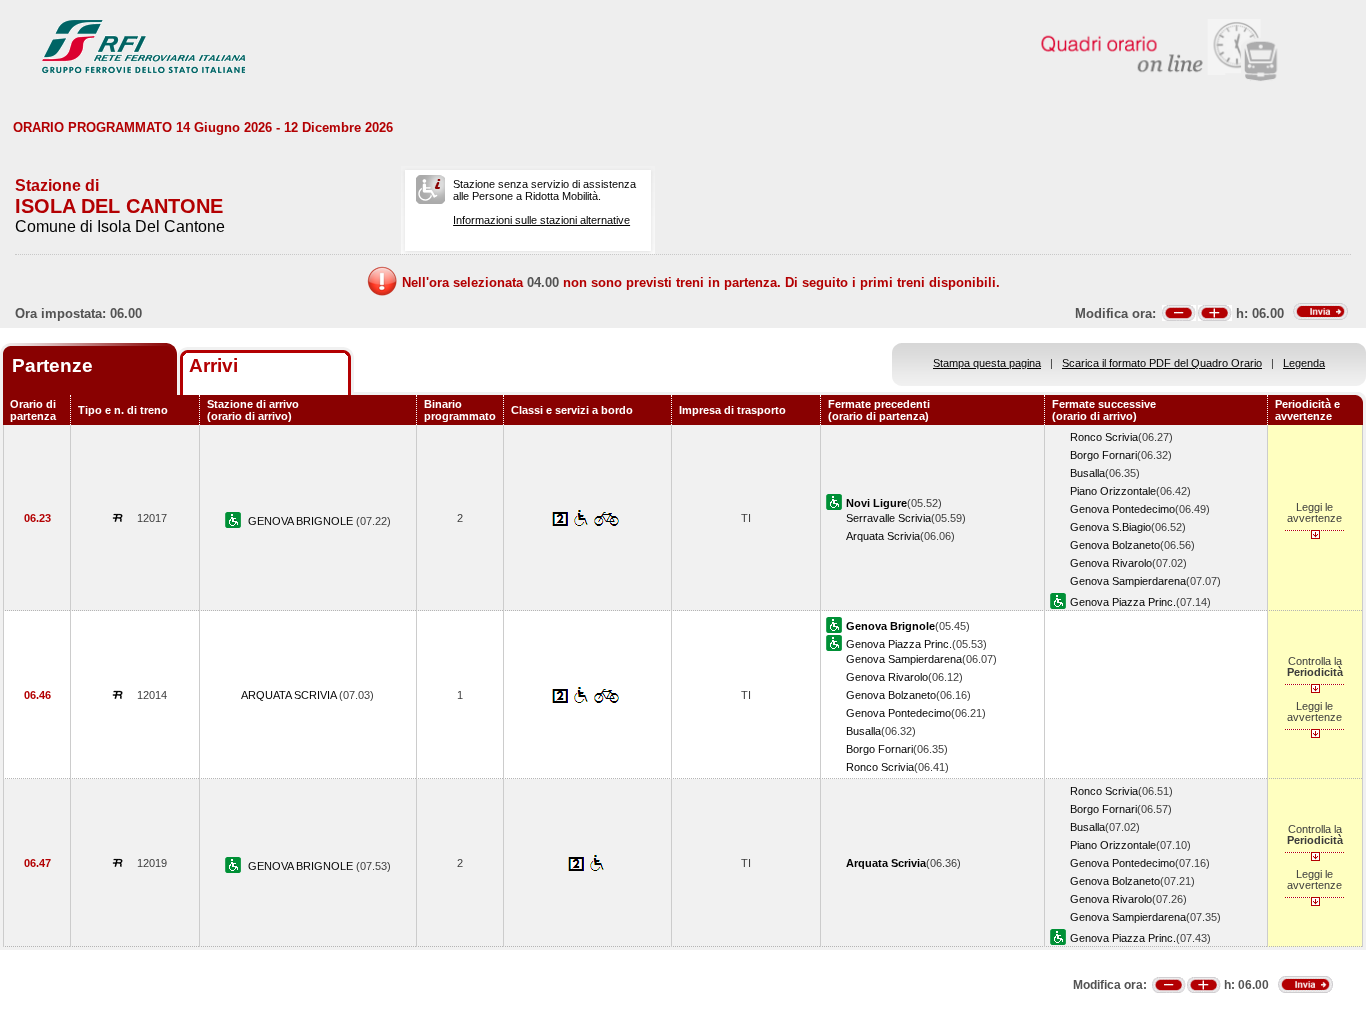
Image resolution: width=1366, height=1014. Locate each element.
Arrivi (213, 365)
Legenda (1304, 363)
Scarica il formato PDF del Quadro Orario (1162, 363)
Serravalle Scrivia (888, 518)
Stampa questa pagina (987, 363)
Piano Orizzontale (1113, 491)
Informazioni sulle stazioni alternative (541, 220)
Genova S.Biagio (1110, 527)
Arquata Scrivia (883, 536)
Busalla (1087, 473)
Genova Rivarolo (1111, 563)
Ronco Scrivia (1104, 437)
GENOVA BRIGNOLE (302, 521)
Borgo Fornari (1103, 455)
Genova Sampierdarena (1128, 581)
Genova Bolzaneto (1115, 545)
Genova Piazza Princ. (1123, 602)
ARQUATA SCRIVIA (290, 695)
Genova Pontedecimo (1122, 509)
